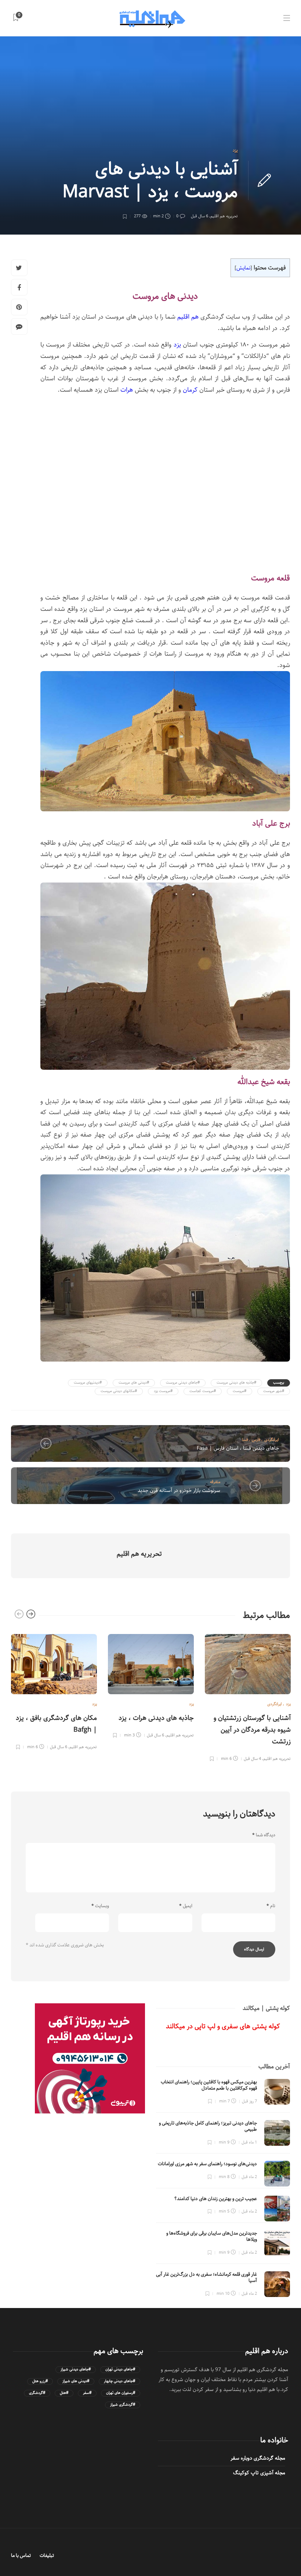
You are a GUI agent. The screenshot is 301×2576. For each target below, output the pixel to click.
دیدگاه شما (264, 1835)
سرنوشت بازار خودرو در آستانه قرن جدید (179, 1490)
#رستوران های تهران (121, 2393)
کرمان (190, 390)
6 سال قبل (200, 216)
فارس (256, 1440)
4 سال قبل (252, 1759)
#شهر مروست (274, 1391)
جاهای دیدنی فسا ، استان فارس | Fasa (238, 1448)
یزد (235, 150)
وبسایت (100, 1906)
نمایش (243, 268)
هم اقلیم (188, 317)
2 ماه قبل (249, 2177)
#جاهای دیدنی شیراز (76, 2370)
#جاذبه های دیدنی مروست (236, 1383)
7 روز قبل (249, 2101)
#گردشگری (37, 2393)
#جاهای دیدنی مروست (183, 1383)
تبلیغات (47, 2556)
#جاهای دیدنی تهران (120, 2370)
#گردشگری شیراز (123, 2405)
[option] (54, 1691)
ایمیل (186, 1906)
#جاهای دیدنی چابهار (119, 2381)
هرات (127, 390)
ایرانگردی (272, 1440)
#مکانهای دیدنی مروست (119, 1391)
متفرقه (215, 1482)
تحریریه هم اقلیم (224, 216)
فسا (245, 1440)
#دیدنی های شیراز (76, 2381)
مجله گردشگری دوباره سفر (258, 2458)
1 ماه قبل (249, 2142)
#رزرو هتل (40, 2381)
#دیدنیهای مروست (88, 1383)
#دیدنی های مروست (134, 1383)
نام (271, 1906)
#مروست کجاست (203, 1391)
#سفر (87, 2393)
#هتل (64, 2393)
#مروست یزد (163, 1391)
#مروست (240, 1391)
